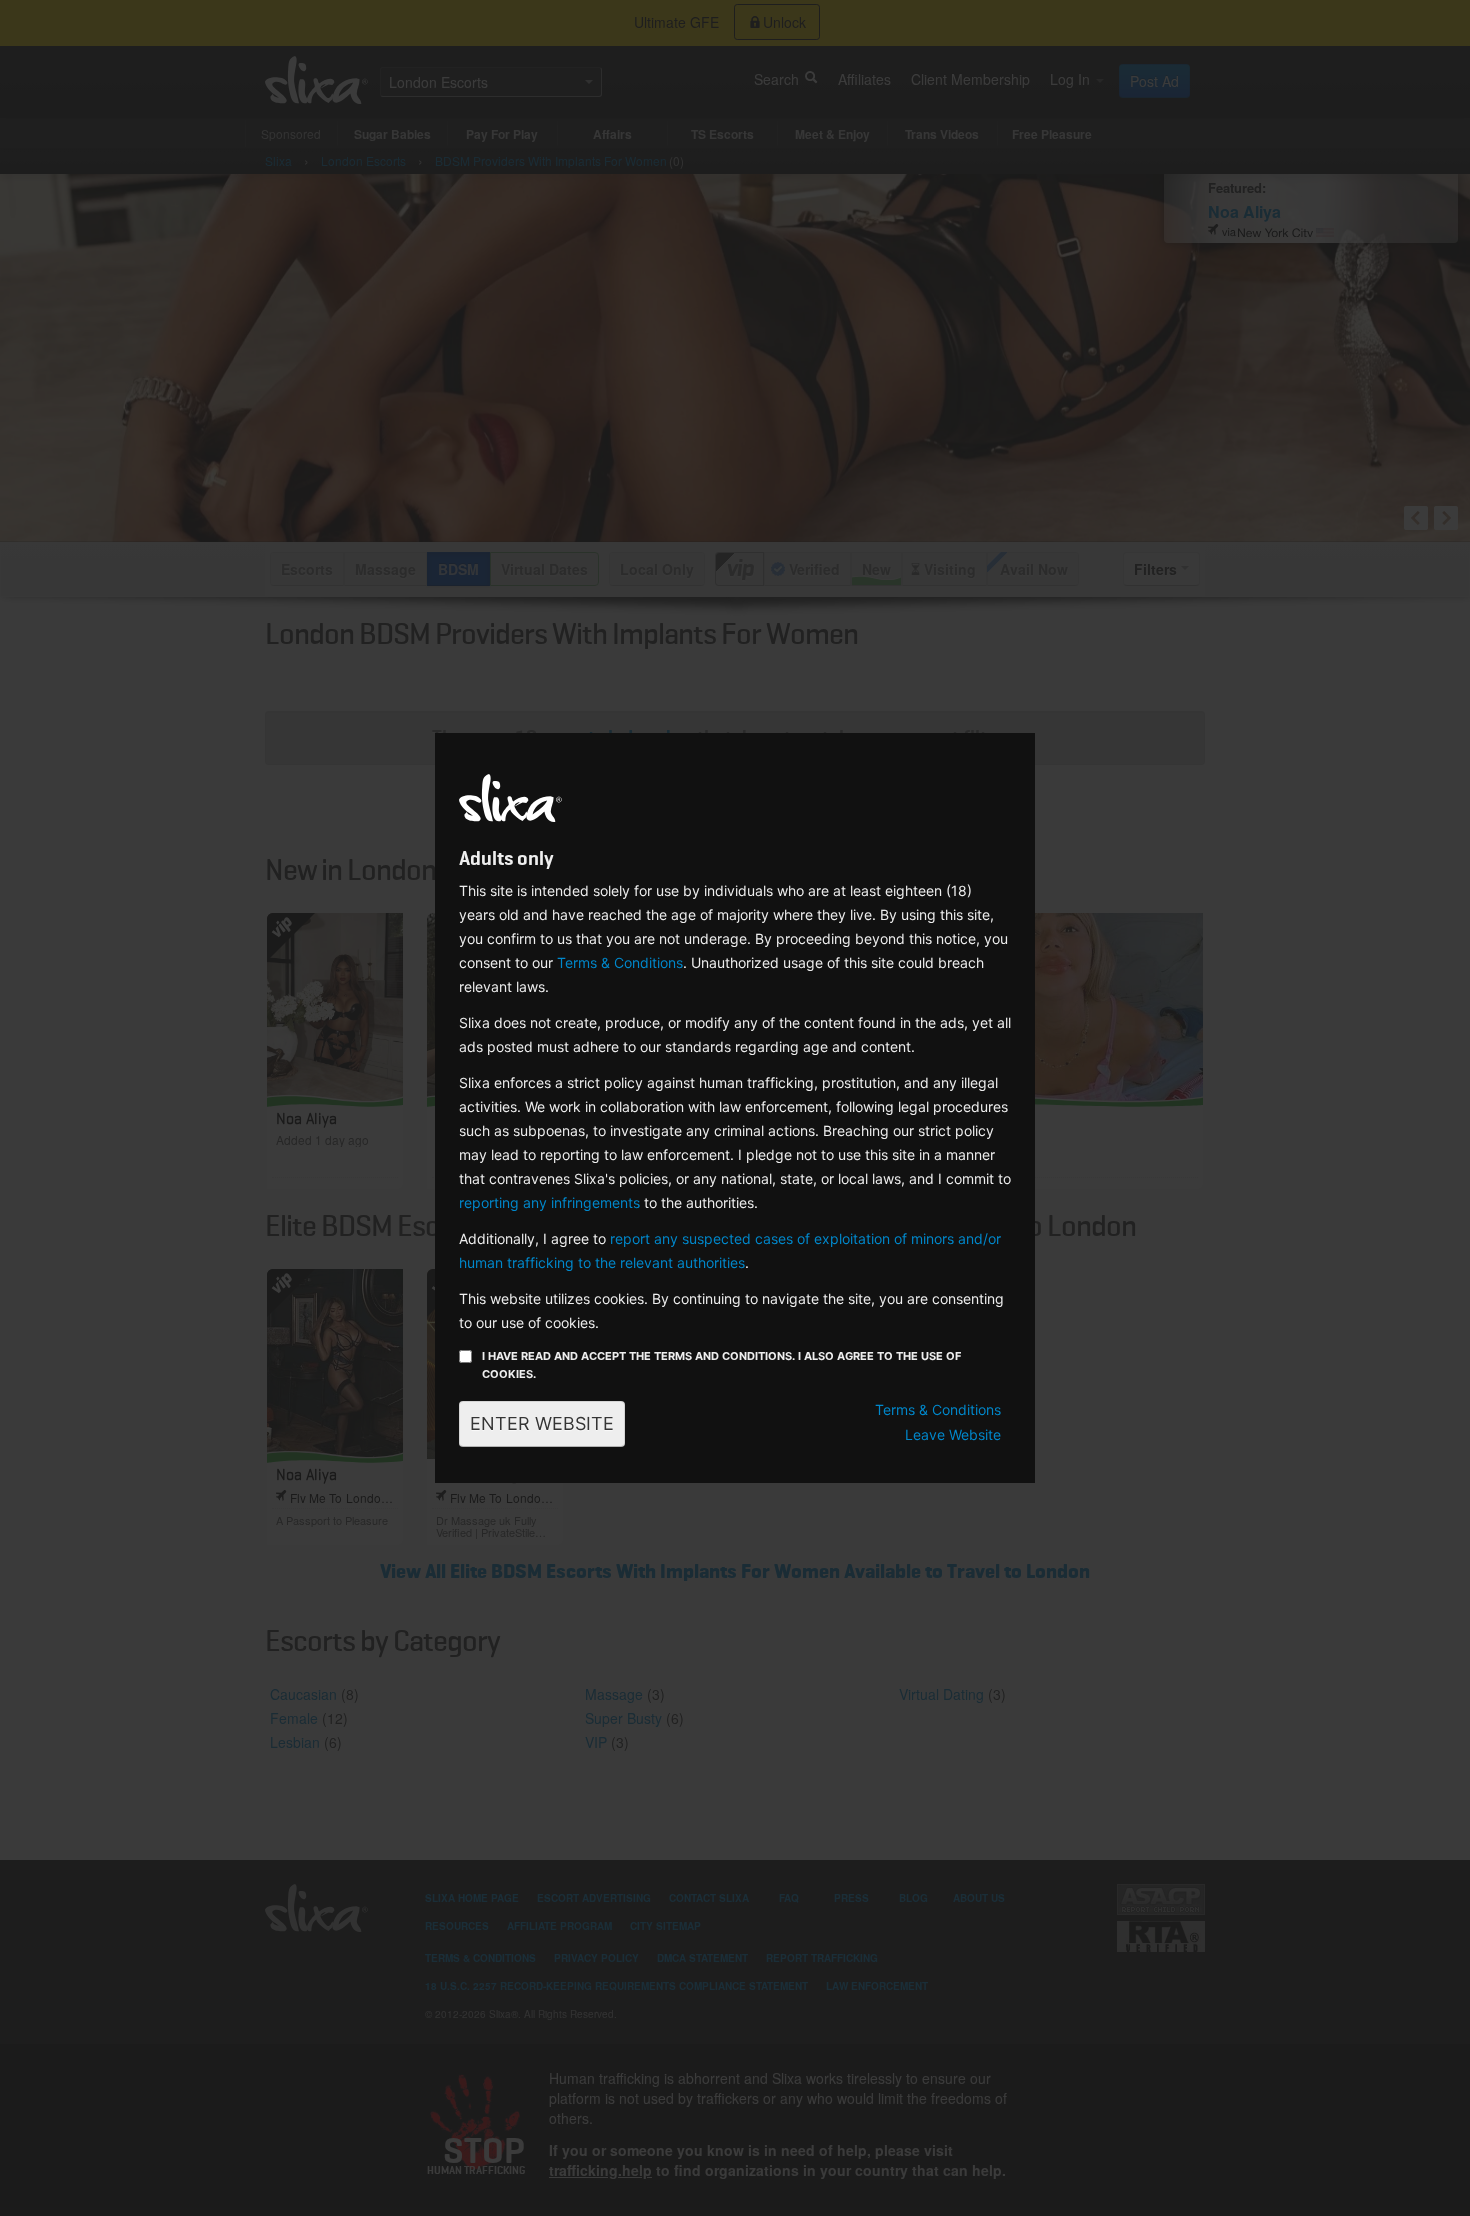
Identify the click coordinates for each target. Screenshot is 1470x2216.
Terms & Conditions (620, 962)
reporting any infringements (549, 1202)
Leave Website (953, 1434)
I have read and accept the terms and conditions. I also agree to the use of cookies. (721, 1365)
